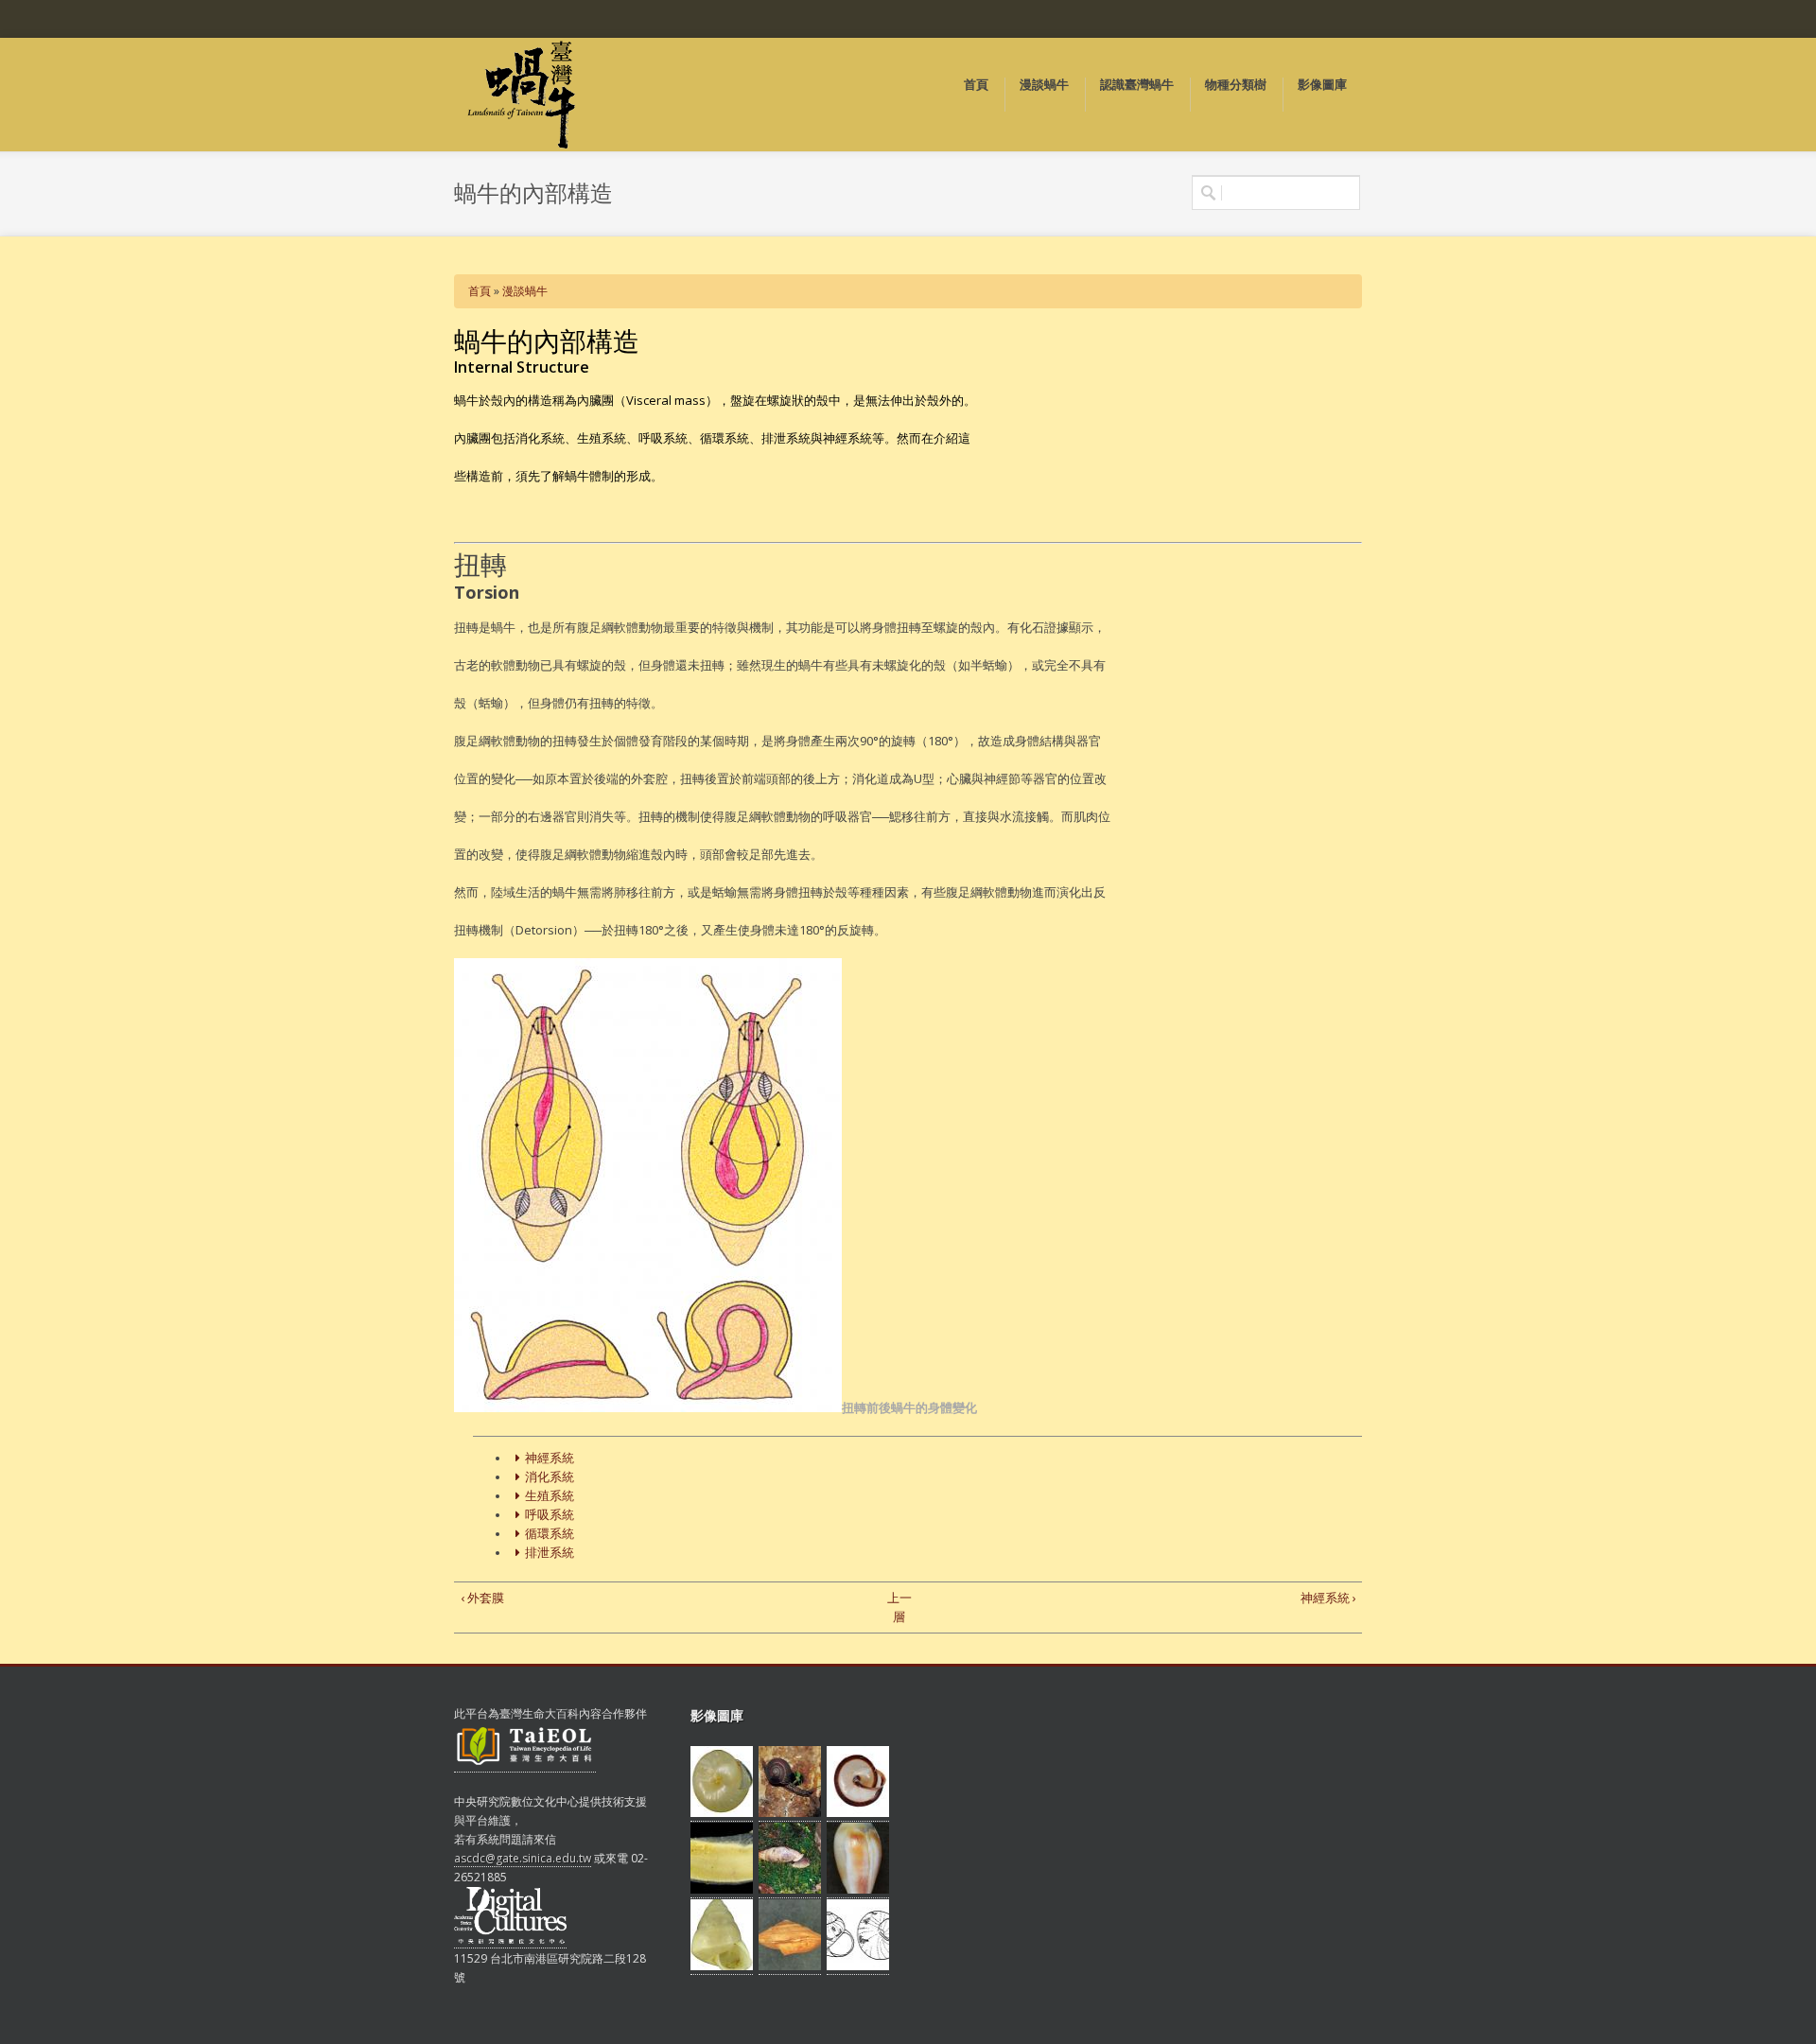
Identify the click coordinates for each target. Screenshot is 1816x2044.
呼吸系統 (550, 1515)
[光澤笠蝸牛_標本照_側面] (790, 1966)
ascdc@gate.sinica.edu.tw (523, 1858)
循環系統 (550, 1534)
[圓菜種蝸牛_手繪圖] (858, 1966)
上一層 (899, 1607)
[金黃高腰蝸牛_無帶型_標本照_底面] (722, 1813)
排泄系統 (550, 1553)
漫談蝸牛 (525, 291)
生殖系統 (550, 1496)
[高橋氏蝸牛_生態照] (790, 1813)
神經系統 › (1328, 1598)
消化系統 (550, 1477)
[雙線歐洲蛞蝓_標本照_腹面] (722, 1890)
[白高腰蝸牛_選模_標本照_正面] (722, 1966)
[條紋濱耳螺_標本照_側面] (858, 1890)
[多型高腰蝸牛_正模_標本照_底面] (858, 1813)
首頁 (480, 291)
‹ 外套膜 (482, 1598)
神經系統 (550, 1458)
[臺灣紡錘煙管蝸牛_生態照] (790, 1890)
